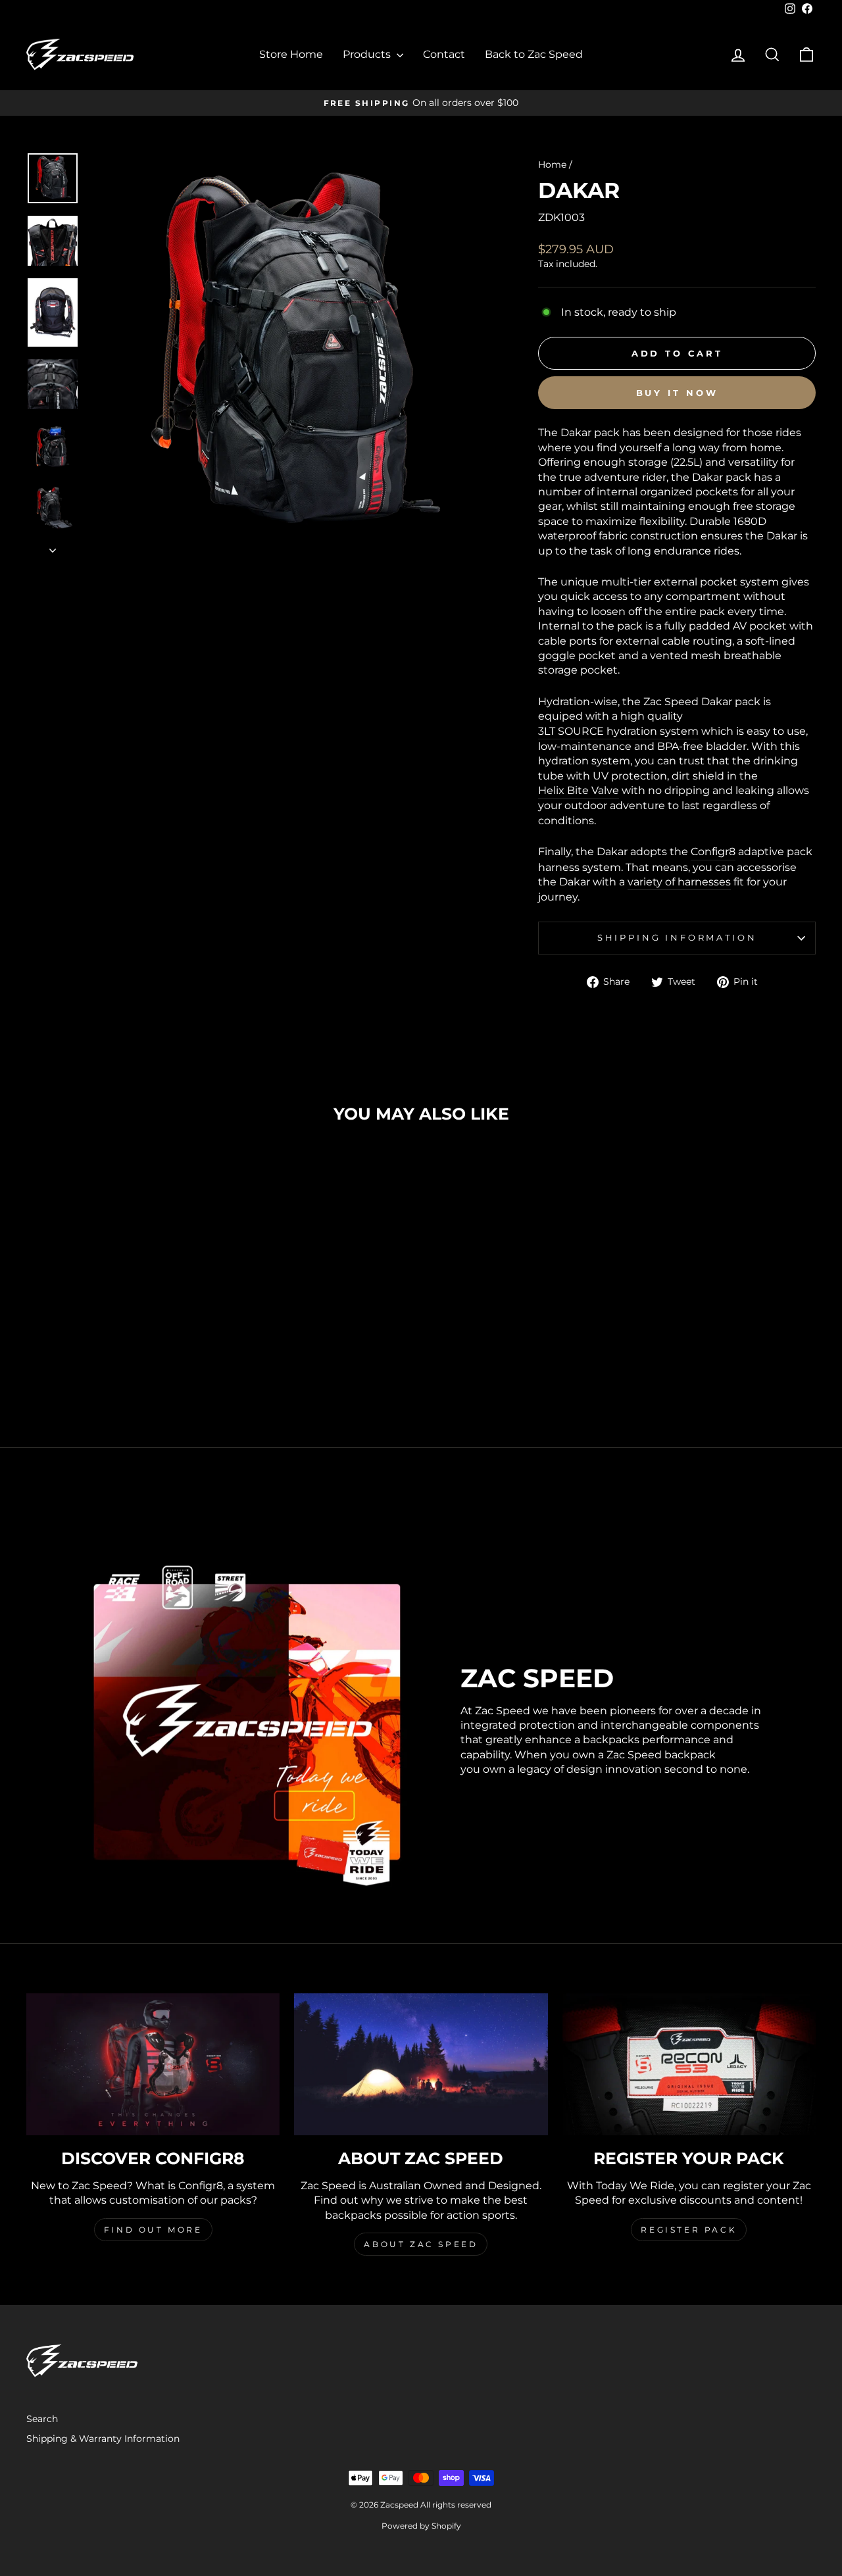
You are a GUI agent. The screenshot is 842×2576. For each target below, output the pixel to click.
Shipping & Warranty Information (103, 2439)
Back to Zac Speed (534, 54)
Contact (444, 54)
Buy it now (677, 393)
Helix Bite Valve (579, 790)
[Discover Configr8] (153, 2065)
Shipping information (677, 938)
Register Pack (689, 2230)
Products (368, 54)
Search (42, 2419)
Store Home (291, 54)
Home (552, 164)
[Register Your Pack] (689, 2065)
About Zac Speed (421, 2244)
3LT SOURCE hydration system (618, 731)
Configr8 (713, 852)
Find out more (153, 2230)
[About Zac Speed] (421, 2065)
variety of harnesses (679, 882)
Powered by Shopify (421, 2526)
